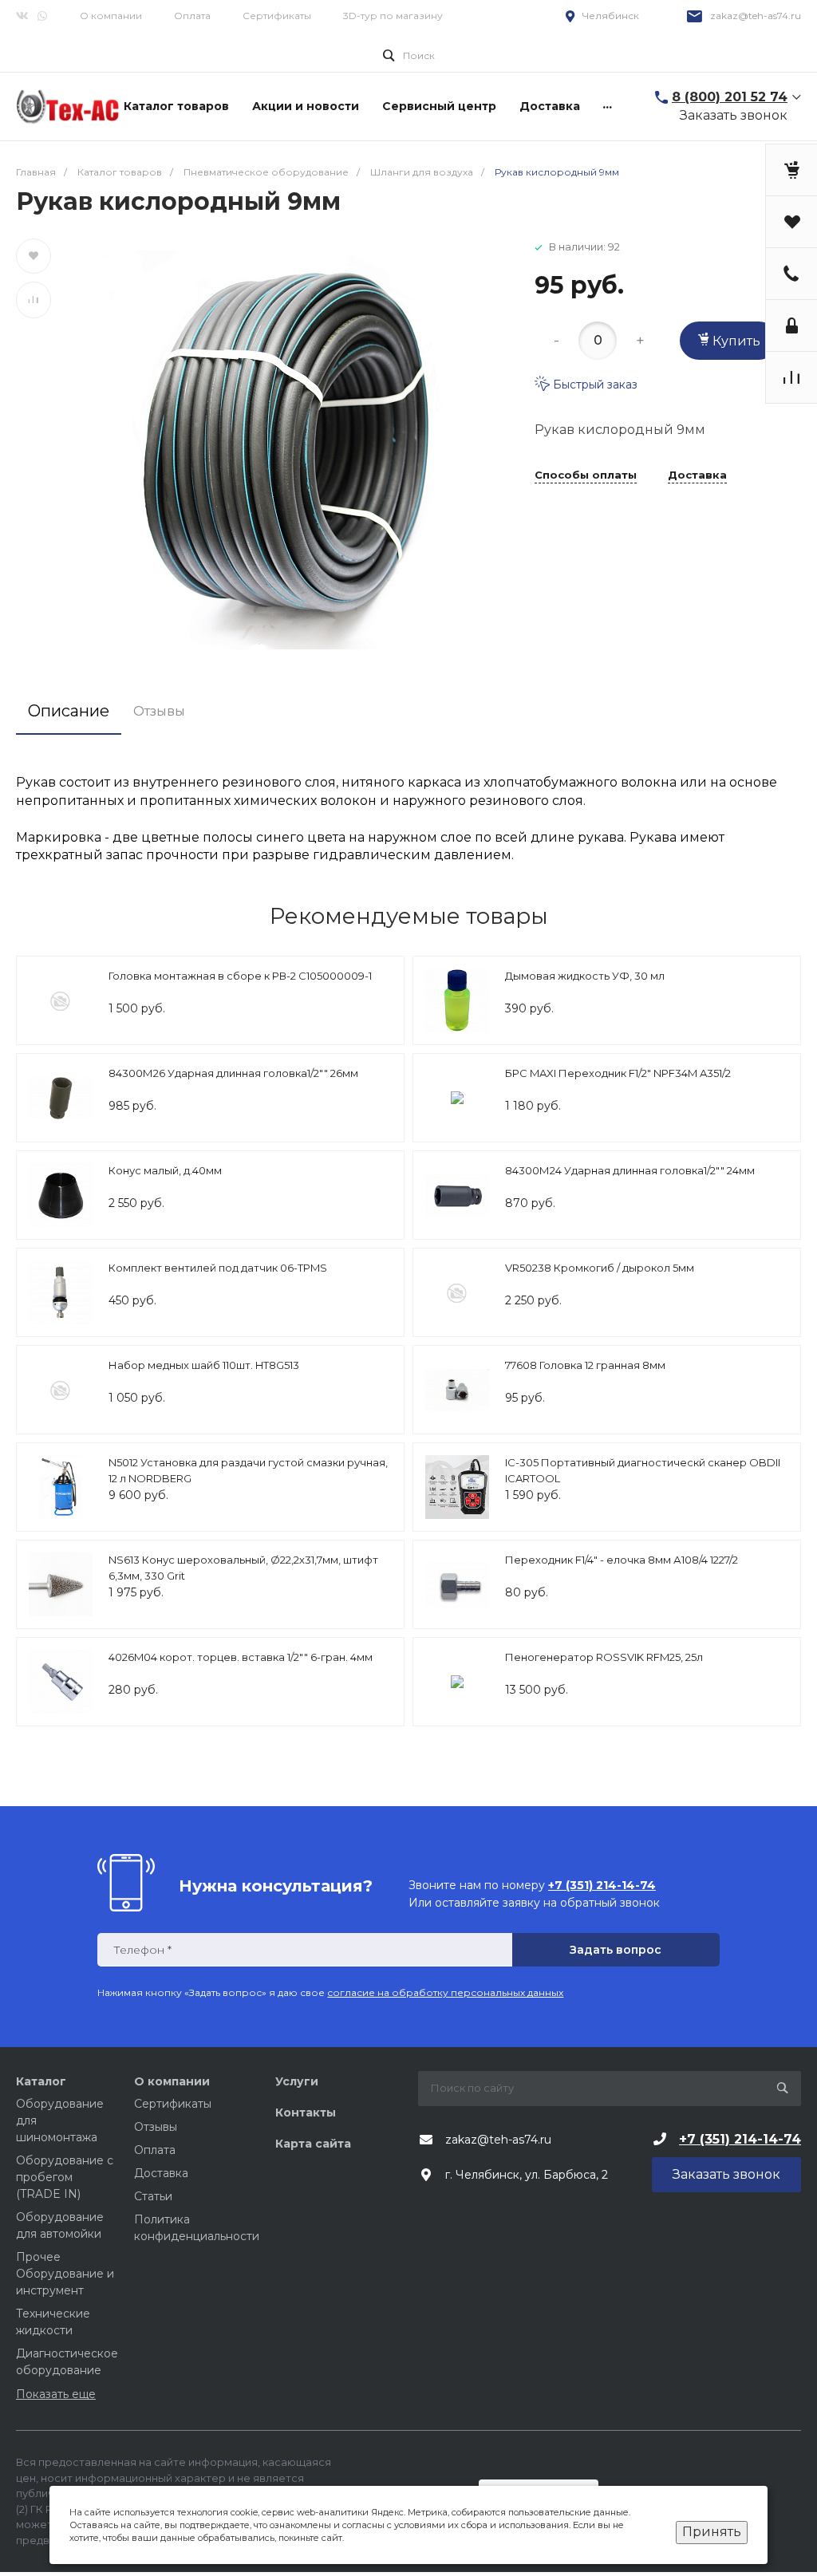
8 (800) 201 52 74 (730, 97)
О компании (111, 16)
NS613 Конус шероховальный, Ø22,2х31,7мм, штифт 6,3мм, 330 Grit (243, 1568)
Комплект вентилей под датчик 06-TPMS (218, 1268)
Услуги (297, 2081)
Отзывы (156, 2127)
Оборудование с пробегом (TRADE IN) (65, 2177)
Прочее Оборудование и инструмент (65, 2274)
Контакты (306, 2112)
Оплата (192, 16)
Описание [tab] (69, 711)
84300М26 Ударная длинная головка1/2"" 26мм (233, 1073)
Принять (712, 2532)
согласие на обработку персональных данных (445, 1992)
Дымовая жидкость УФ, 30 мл (585, 976)
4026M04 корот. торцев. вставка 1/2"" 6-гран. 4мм (241, 1657)
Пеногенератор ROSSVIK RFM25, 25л (604, 1657)
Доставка (697, 475)
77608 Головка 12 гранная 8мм (585, 1365)
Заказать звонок (734, 115)
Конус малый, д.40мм (165, 1170)
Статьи (153, 2196)
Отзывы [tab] (159, 711)
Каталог (41, 2081)
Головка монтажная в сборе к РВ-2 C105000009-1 (240, 976)
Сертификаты (277, 16)
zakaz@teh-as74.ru (756, 16)
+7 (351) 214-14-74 (740, 2139)
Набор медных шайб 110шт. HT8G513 (204, 1365)
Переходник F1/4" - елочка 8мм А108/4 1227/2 (622, 1560)
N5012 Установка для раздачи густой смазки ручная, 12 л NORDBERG (248, 1470)
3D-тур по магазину (393, 16)
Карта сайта (313, 2144)
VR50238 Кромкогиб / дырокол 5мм (600, 1268)
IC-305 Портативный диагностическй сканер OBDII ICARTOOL (643, 1470)
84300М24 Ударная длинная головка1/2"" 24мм (630, 1170)
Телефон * (142, 1950)
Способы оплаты (586, 475)
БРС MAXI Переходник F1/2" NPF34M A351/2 (618, 1073)
